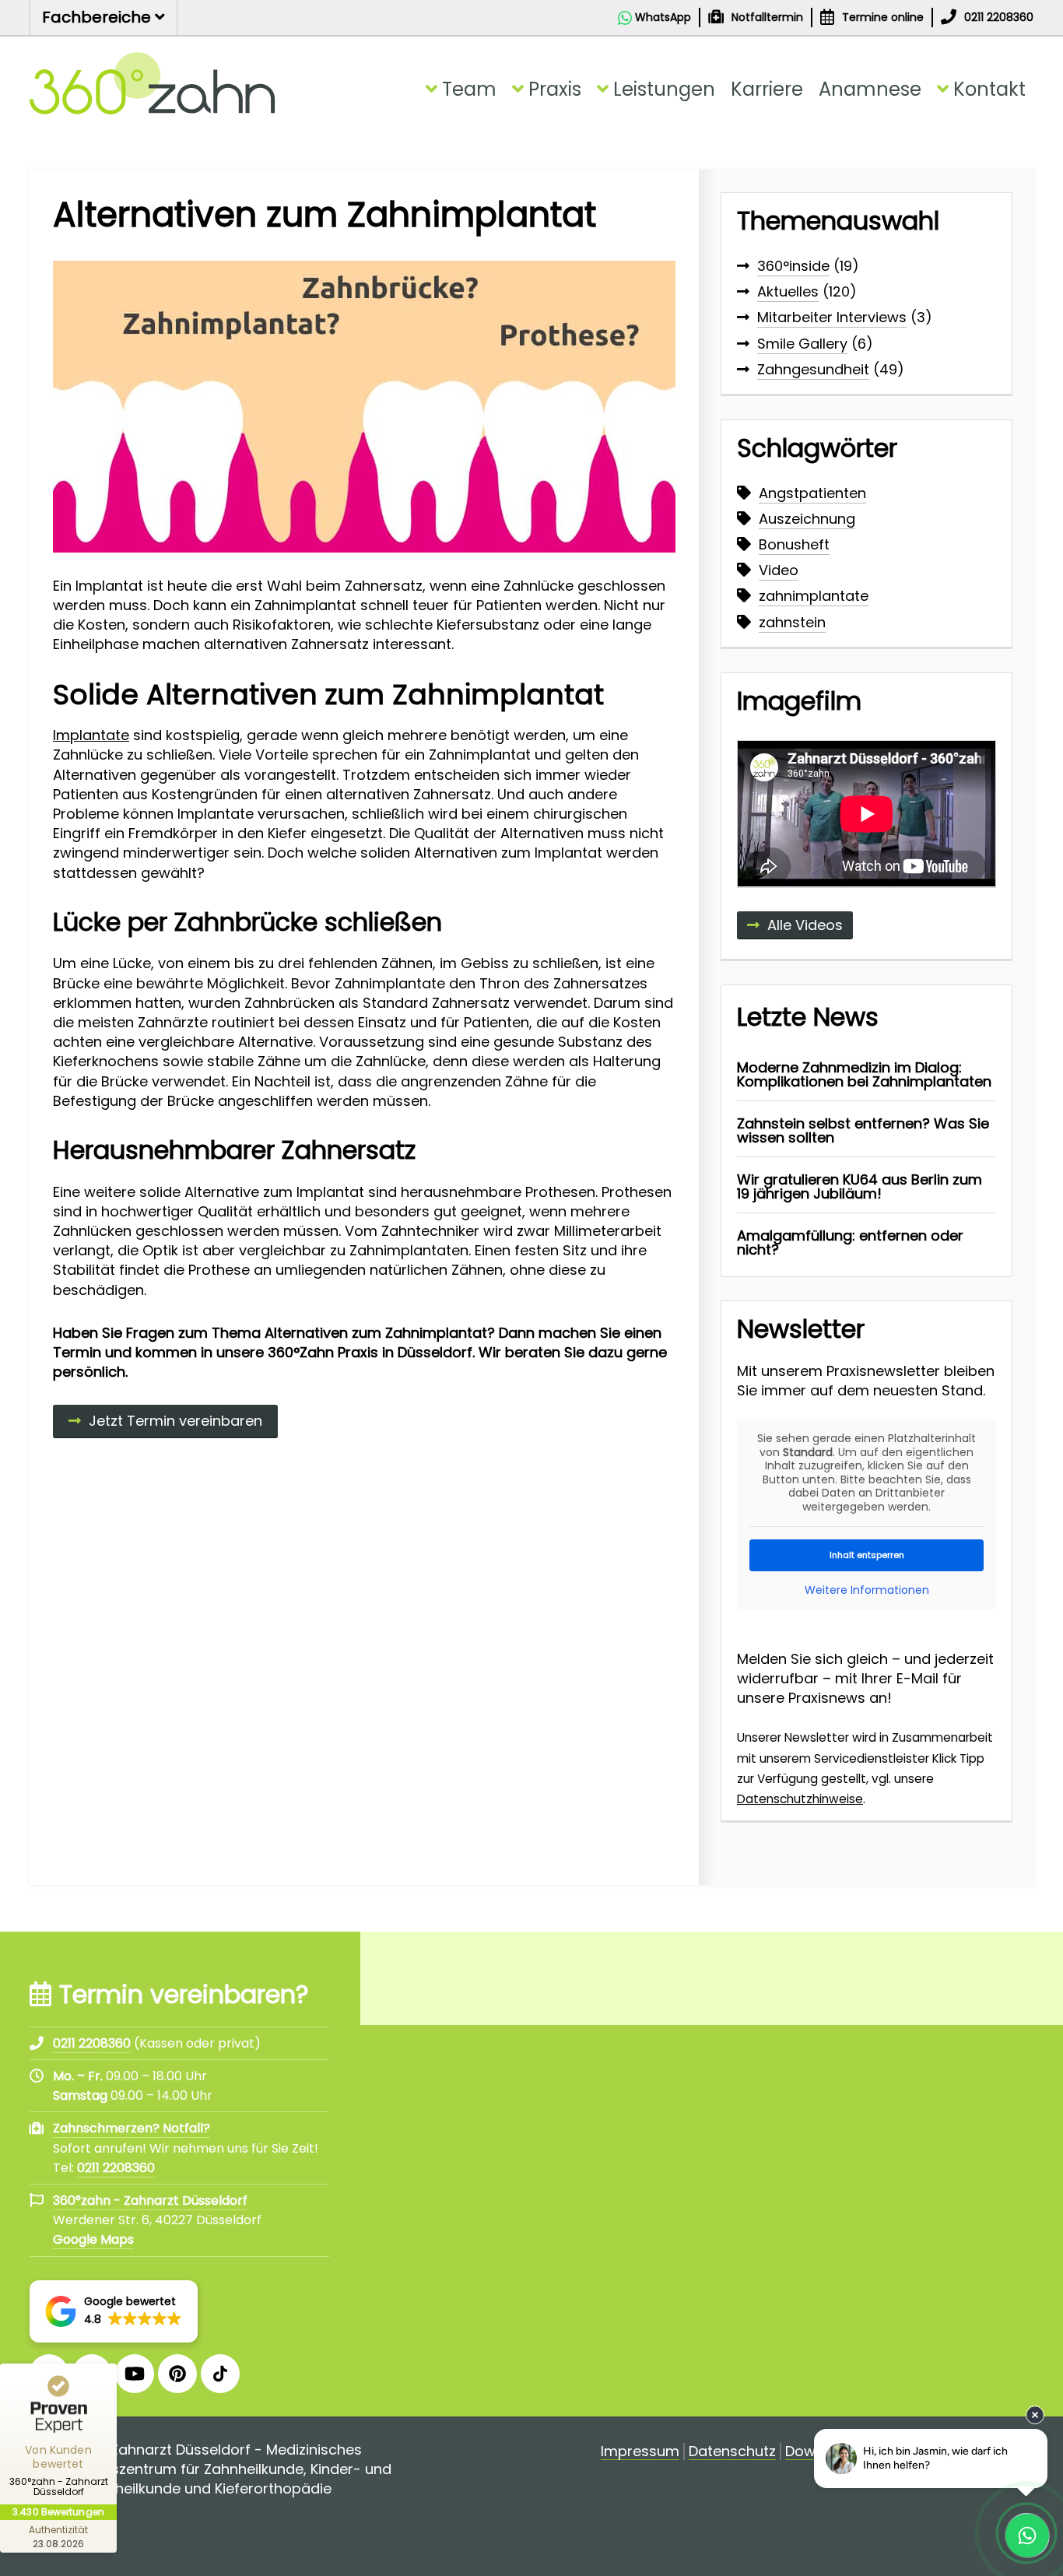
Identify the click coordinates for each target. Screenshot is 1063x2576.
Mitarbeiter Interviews (832, 317)
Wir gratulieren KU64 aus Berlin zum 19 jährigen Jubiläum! (860, 1186)
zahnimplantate (814, 596)
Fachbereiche (98, 17)
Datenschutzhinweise (800, 1799)
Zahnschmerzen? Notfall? (132, 2128)
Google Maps (93, 2239)
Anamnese (870, 89)
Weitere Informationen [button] (867, 1591)
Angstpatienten (812, 493)
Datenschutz (732, 2452)
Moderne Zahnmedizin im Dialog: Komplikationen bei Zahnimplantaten (864, 1074)
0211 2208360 (116, 2168)
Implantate (91, 735)
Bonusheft (794, 544)
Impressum (640, 2452)
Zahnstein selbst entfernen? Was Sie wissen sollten (863, 1130)
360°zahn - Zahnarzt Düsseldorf (150, 2200)
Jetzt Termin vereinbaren (175, 1421)
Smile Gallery (802, 344)
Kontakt (989, 89)
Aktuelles (788, 291)
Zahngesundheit (813, 369)
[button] (114, 2311)
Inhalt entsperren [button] (867, 1555)
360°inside (793, 266)
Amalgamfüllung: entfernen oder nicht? (850, 1242)
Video (779, 570)
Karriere (767, 89)
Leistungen (664, 89)
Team (469, 89)
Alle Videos (805, 925)
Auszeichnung (807, 519)
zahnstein (792, 622)
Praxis (555, 89)
